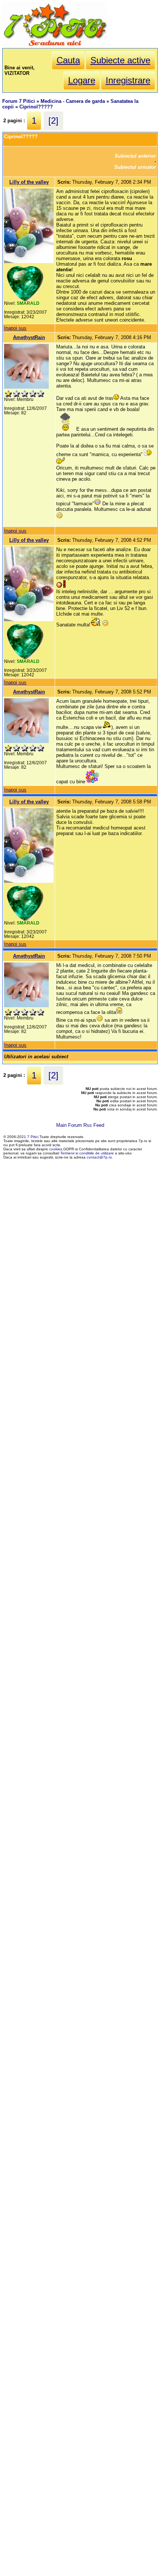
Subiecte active (120, 60)
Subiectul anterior (135, 156)
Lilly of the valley (29, 182)
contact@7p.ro (99, 1157)
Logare (82, 80)
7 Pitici (33, 1137)
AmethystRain (29, 337)
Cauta (68, 60)
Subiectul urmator (135, 167)
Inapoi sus (15, 328)
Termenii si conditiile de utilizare (87, 1153)
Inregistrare (128, 80)
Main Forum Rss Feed (80, 1125)
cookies (56, 1149)
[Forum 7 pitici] (55, 45)
